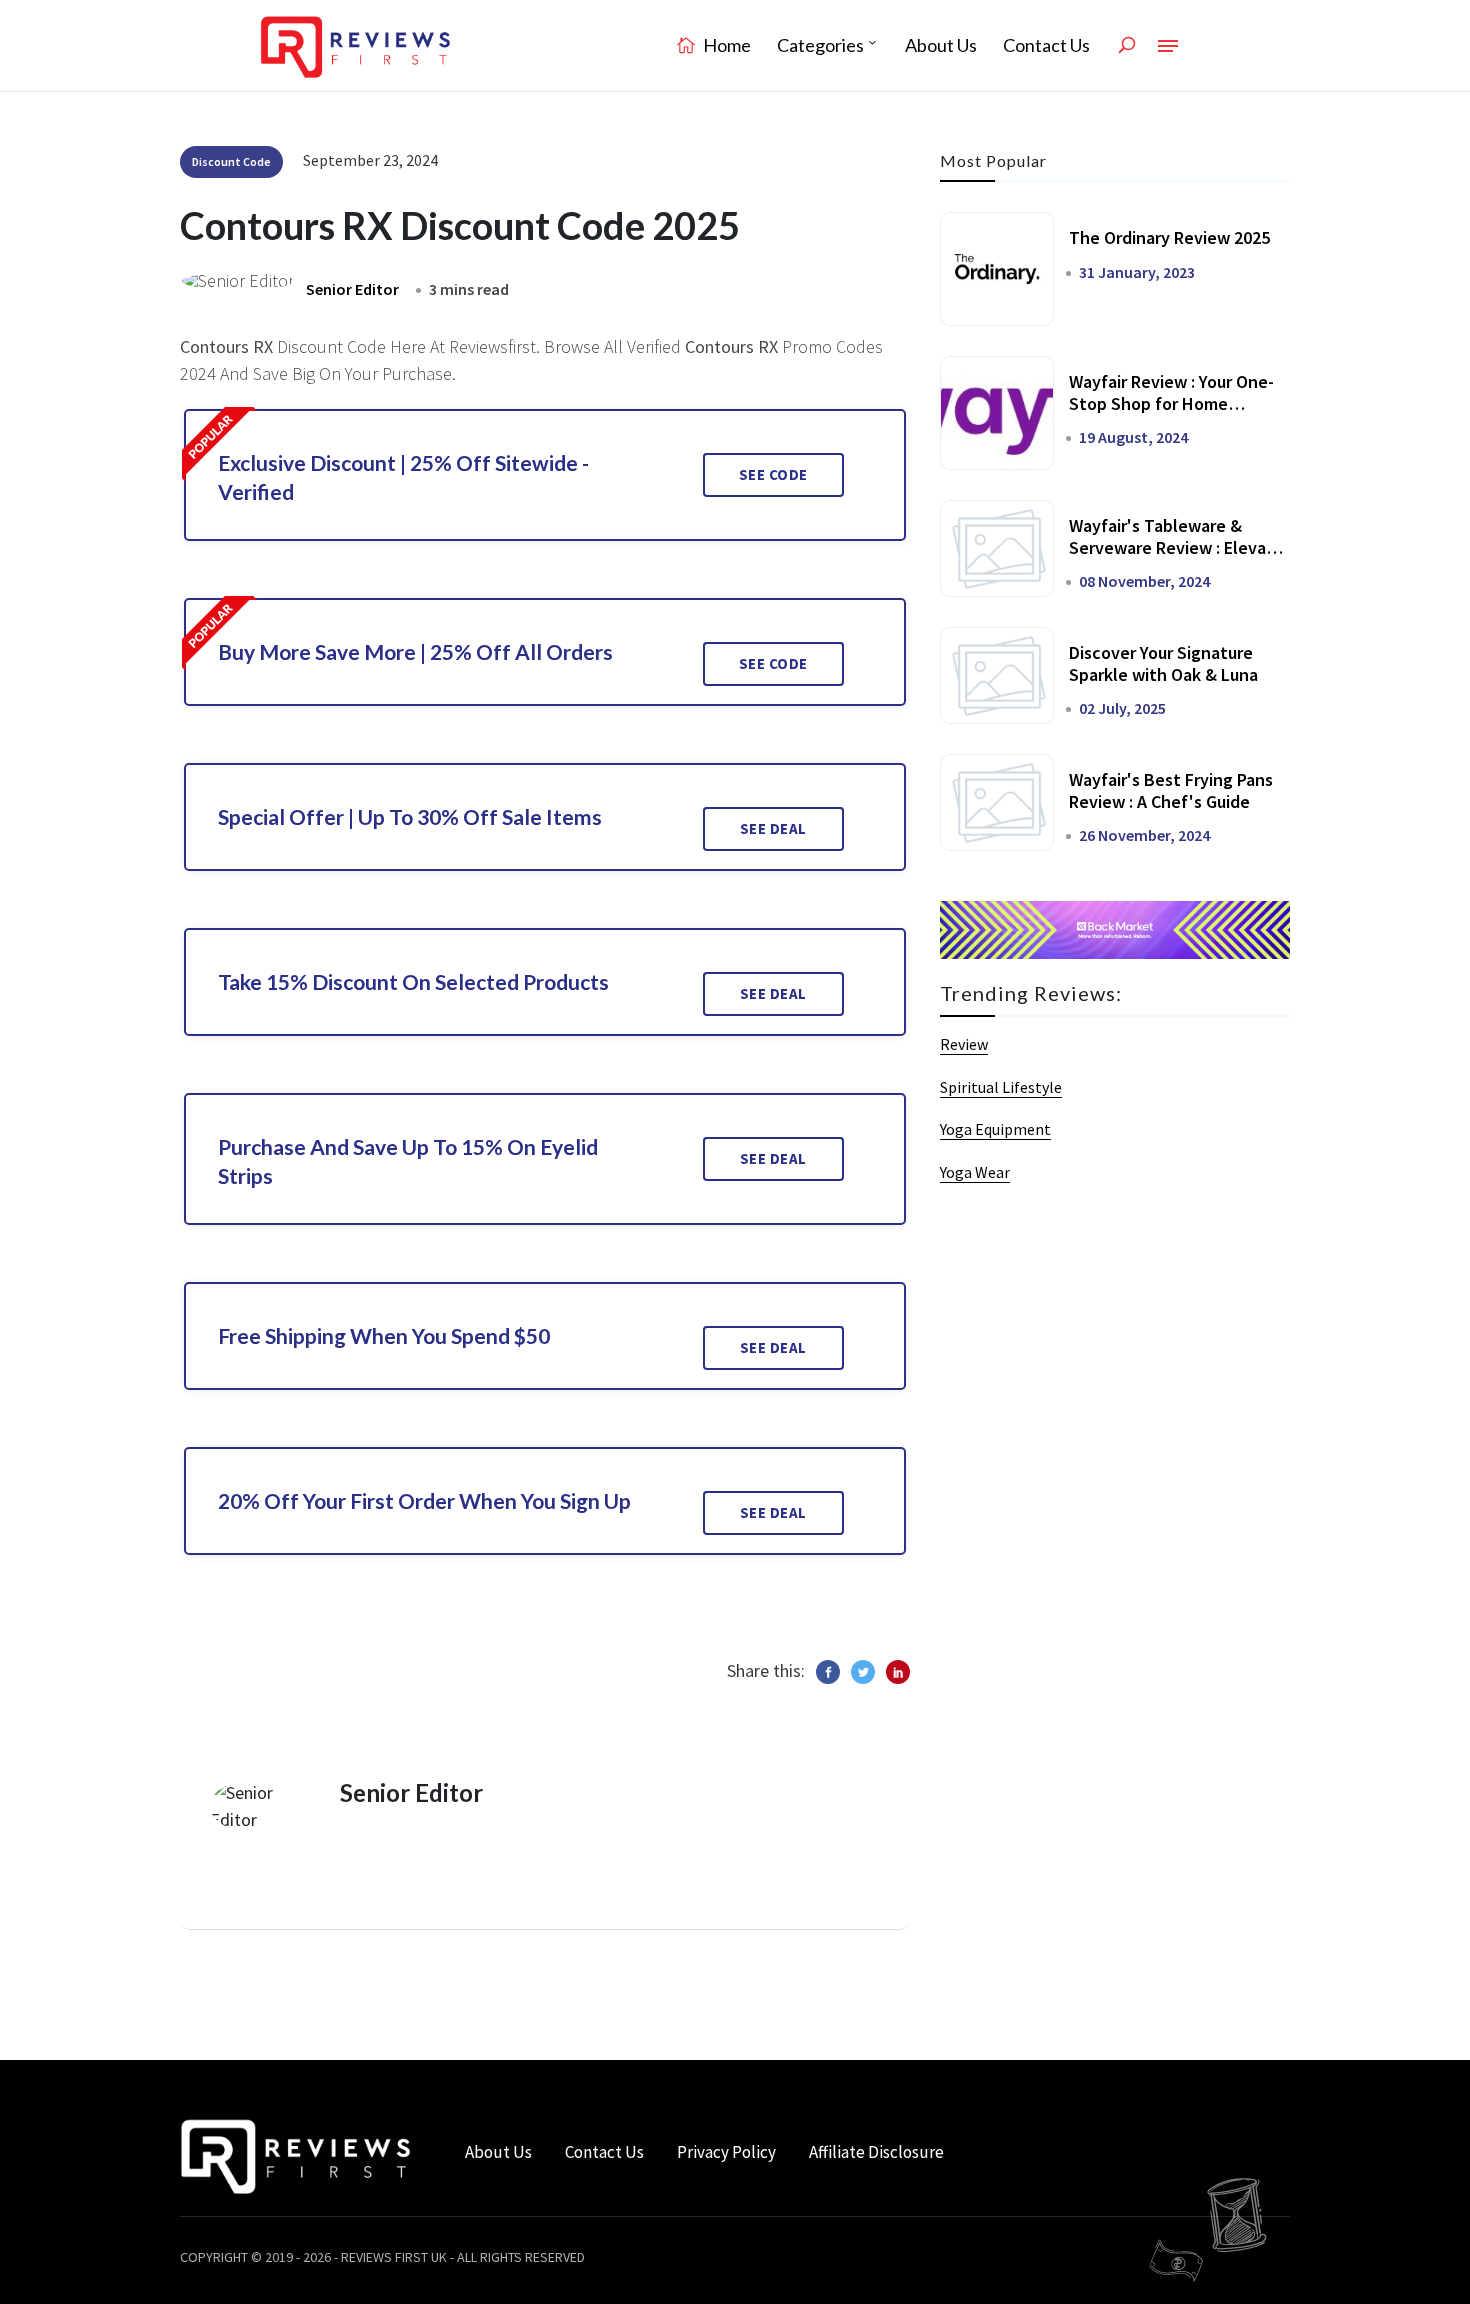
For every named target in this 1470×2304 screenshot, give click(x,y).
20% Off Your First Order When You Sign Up (424, 1500)
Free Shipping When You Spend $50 (384, 1335)
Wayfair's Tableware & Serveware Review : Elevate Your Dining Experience (1176, 547)
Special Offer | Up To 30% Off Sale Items (410, 816)
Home (725, 45)
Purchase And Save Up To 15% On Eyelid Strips (408, 1161)
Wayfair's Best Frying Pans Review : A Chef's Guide (1171, 790)
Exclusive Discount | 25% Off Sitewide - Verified (403, 477)
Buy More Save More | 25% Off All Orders (415, 651)
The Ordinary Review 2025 (1169, 237)
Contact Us (1046, 45)
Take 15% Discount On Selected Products (413, 981)
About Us (941, 45)
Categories (820, 45)
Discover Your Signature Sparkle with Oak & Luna (1163, 663)
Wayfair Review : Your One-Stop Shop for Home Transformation (1171, 403)
